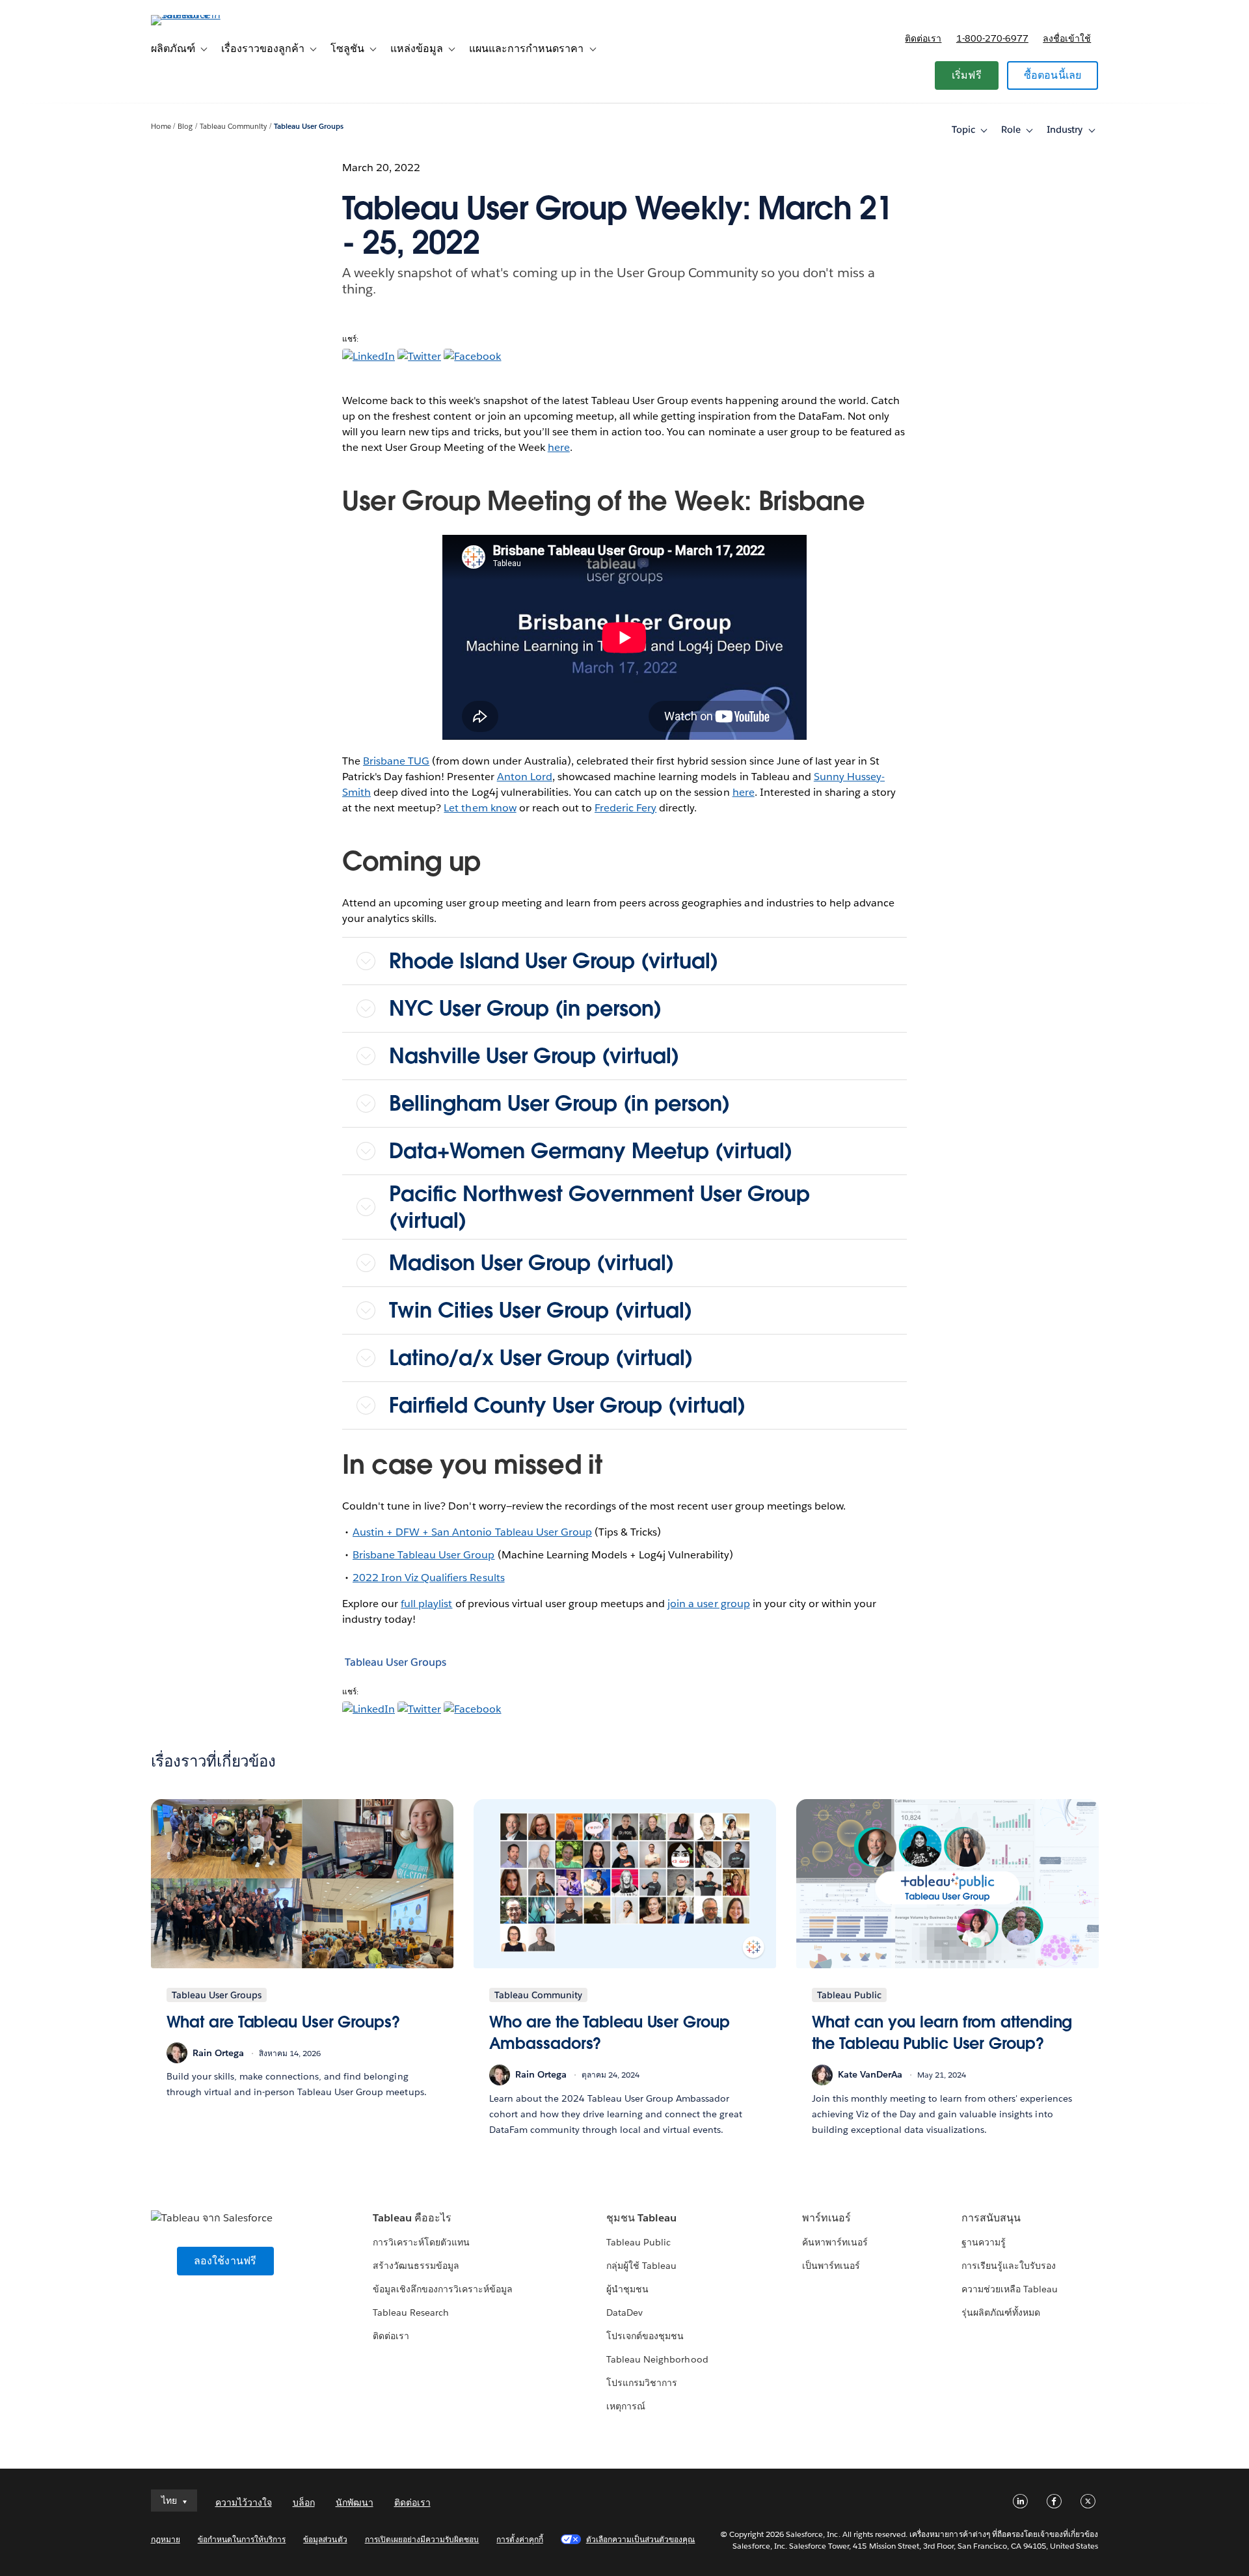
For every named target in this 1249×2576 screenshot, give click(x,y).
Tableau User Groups (309, 127)
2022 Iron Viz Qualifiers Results (429, 1578)
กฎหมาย (166, 2539)
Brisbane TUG (396, 761)
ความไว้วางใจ (244, 2502)
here (559, 447)
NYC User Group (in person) (525, 1008)
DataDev (624, 2312)
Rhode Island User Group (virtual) (554, 961)
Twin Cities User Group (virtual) (541, 1310)
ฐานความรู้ (984, 2242)
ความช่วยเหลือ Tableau (1010, 2289)
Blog (185, 127)
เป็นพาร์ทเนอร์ (831, 2266)
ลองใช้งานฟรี (225, 2261)
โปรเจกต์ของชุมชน (645, 2336)
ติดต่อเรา (923, 38)
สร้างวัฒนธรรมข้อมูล (416, 2266)
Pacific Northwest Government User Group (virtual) (599, 1207)
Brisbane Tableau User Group (424, 1555)
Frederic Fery (625, 808)
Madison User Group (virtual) (531, 1263)
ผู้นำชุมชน (627, 2289)
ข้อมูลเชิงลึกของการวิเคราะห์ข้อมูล (443, 2289)
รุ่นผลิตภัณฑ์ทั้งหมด (1001, 2312)
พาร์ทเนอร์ (826, 2218)
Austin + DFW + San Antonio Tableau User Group (472, 1532)
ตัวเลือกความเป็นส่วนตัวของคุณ (641, 2539)
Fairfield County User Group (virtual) (567, 1405)
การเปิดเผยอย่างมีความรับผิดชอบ (422, 2539)
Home (161, 127)
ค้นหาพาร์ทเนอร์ (835, 2242)
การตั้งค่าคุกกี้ (519, 2539)
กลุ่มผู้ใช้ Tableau (641, 2266)
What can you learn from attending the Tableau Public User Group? (942, 2033)
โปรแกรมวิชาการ (642, 2383)
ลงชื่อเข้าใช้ (1067, 38)
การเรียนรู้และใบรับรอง (1009, 2266)
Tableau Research (411, 2312)
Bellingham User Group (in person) (559, 1103)
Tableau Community (233, 127)
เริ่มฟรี (967, 75)
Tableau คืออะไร (412, 2218)
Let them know (480, 808)
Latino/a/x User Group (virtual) (541, 1358)
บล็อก (304, 2502)
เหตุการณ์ (626, 2406)
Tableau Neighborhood (657, 2359)
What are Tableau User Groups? (283, 2022)
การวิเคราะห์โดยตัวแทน (421, 2242)
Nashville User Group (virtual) (534, 1056)
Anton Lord (525, 777)
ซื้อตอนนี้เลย (1053, 75)
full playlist (426, 1604)
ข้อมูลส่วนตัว (325, 2539)
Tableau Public (638, 2242)
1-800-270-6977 (992, 38)
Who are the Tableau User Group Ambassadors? (610, 2033)
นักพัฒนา (355, 2502)
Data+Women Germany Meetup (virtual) (591, 1151)
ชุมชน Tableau (641, 2218)
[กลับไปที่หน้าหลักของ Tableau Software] (206, 15)
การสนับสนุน (991, 2218)
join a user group (708, 1604)
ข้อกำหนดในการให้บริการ (242, 2539)
